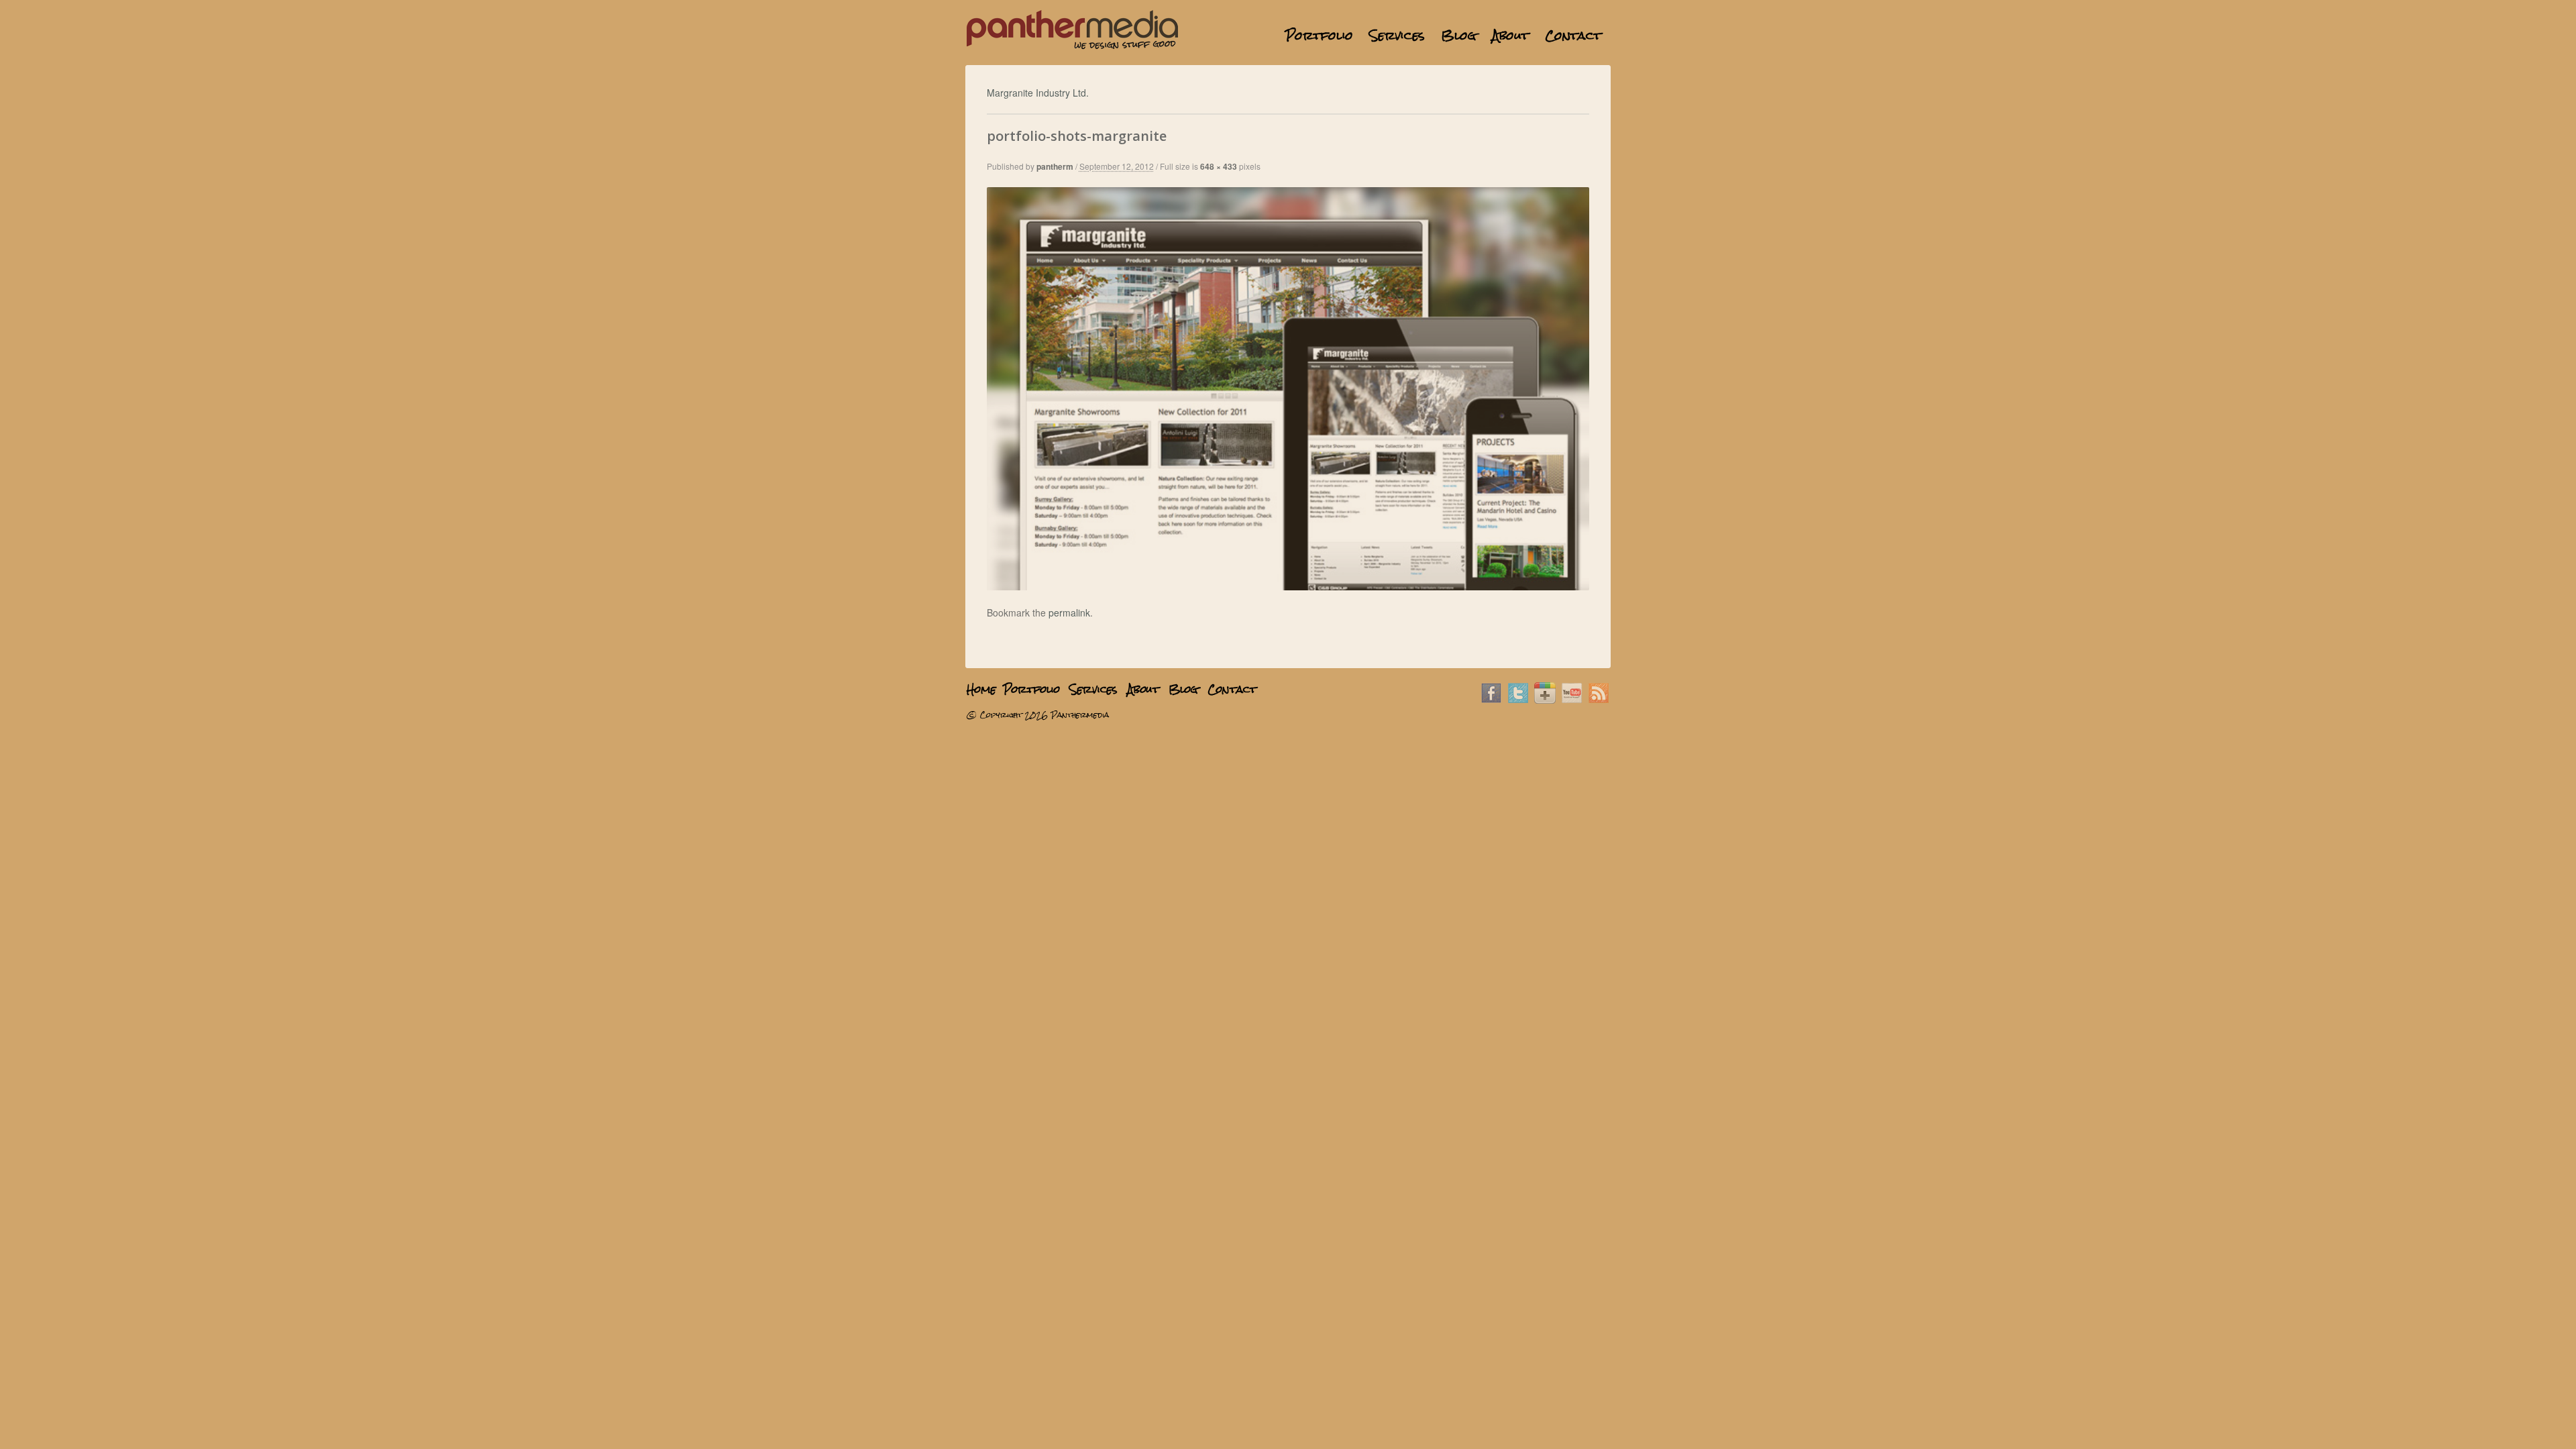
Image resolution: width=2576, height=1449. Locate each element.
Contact (1573, 35)
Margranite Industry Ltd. (1038, 93)
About (1510, 35)
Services (1397, 35)
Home (1269, 35)
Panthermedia (1080, 715)
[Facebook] (1491, 700)
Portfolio (1319, 35)
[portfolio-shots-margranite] (1288, 586)
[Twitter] (1518, 700)
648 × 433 (1219, 166)
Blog (1458, 35)
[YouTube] (1572, 700)
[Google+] (1545, 700)
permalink (1069, 612)
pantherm (1055, 166)
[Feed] (1599, 700)
